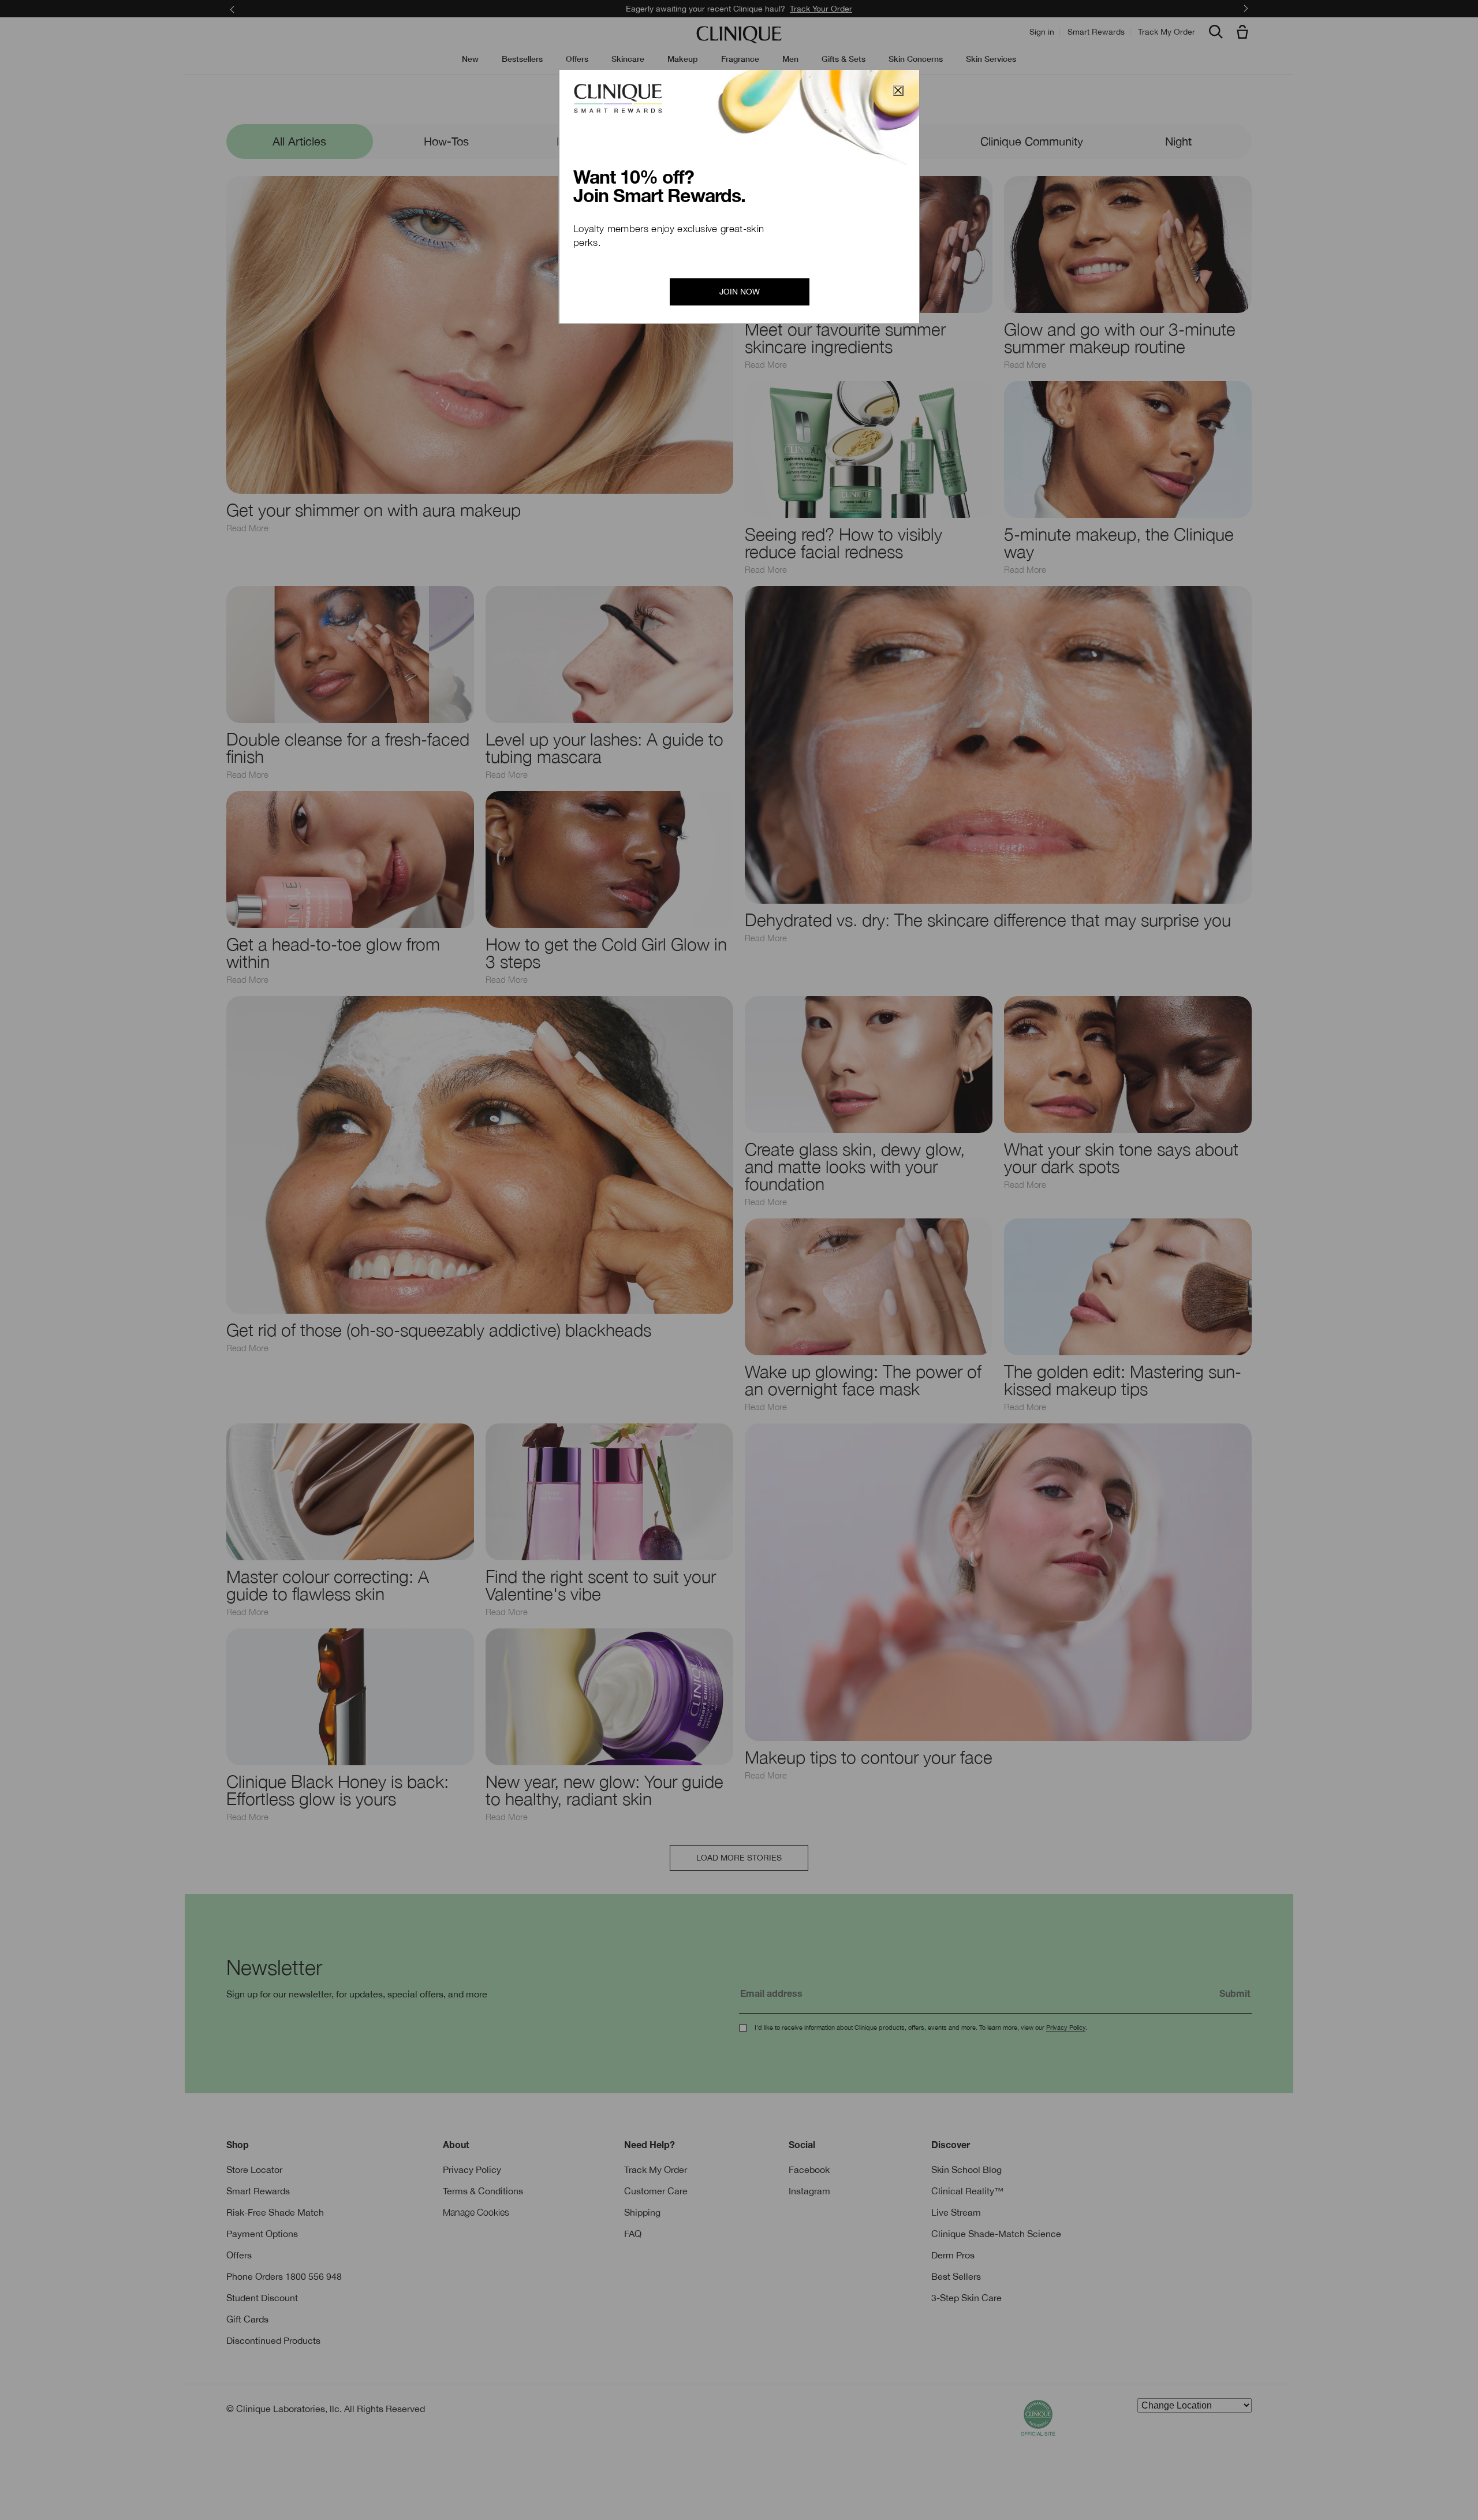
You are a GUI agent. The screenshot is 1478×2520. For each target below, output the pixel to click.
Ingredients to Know (739, 141)
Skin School (739, 102)
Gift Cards (247, 2319)
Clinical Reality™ (967, 2191)
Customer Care (656, 2191)
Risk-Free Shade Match (275, 2212)
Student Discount (262, 2298)
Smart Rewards (1096, 32)
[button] (1245, 33)
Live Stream (956, 2212)
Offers (239, 2255)
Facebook (809, 2169)
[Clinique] (739, 35)
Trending (886, 141)
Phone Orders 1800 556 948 (284, 2276)
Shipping (642, 2212)
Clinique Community (1032, 141)
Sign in (1042, 32)
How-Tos (446, 141)
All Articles (299, 141)
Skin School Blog (966, 2169)
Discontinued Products (273, 2340)
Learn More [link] (822, 9)
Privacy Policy (1066, 2027)
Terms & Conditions (483, 2191)
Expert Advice (593, 141)
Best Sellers (956, 2276)
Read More (247, 528)
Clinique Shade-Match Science (996, 2234)
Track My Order (1167, 32)
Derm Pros (953, 2255)
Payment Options (262, 2234)
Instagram (809, 2191)
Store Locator (254, 2169)
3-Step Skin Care (966, 2298)
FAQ (633, 2234)
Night (1178, 141)
